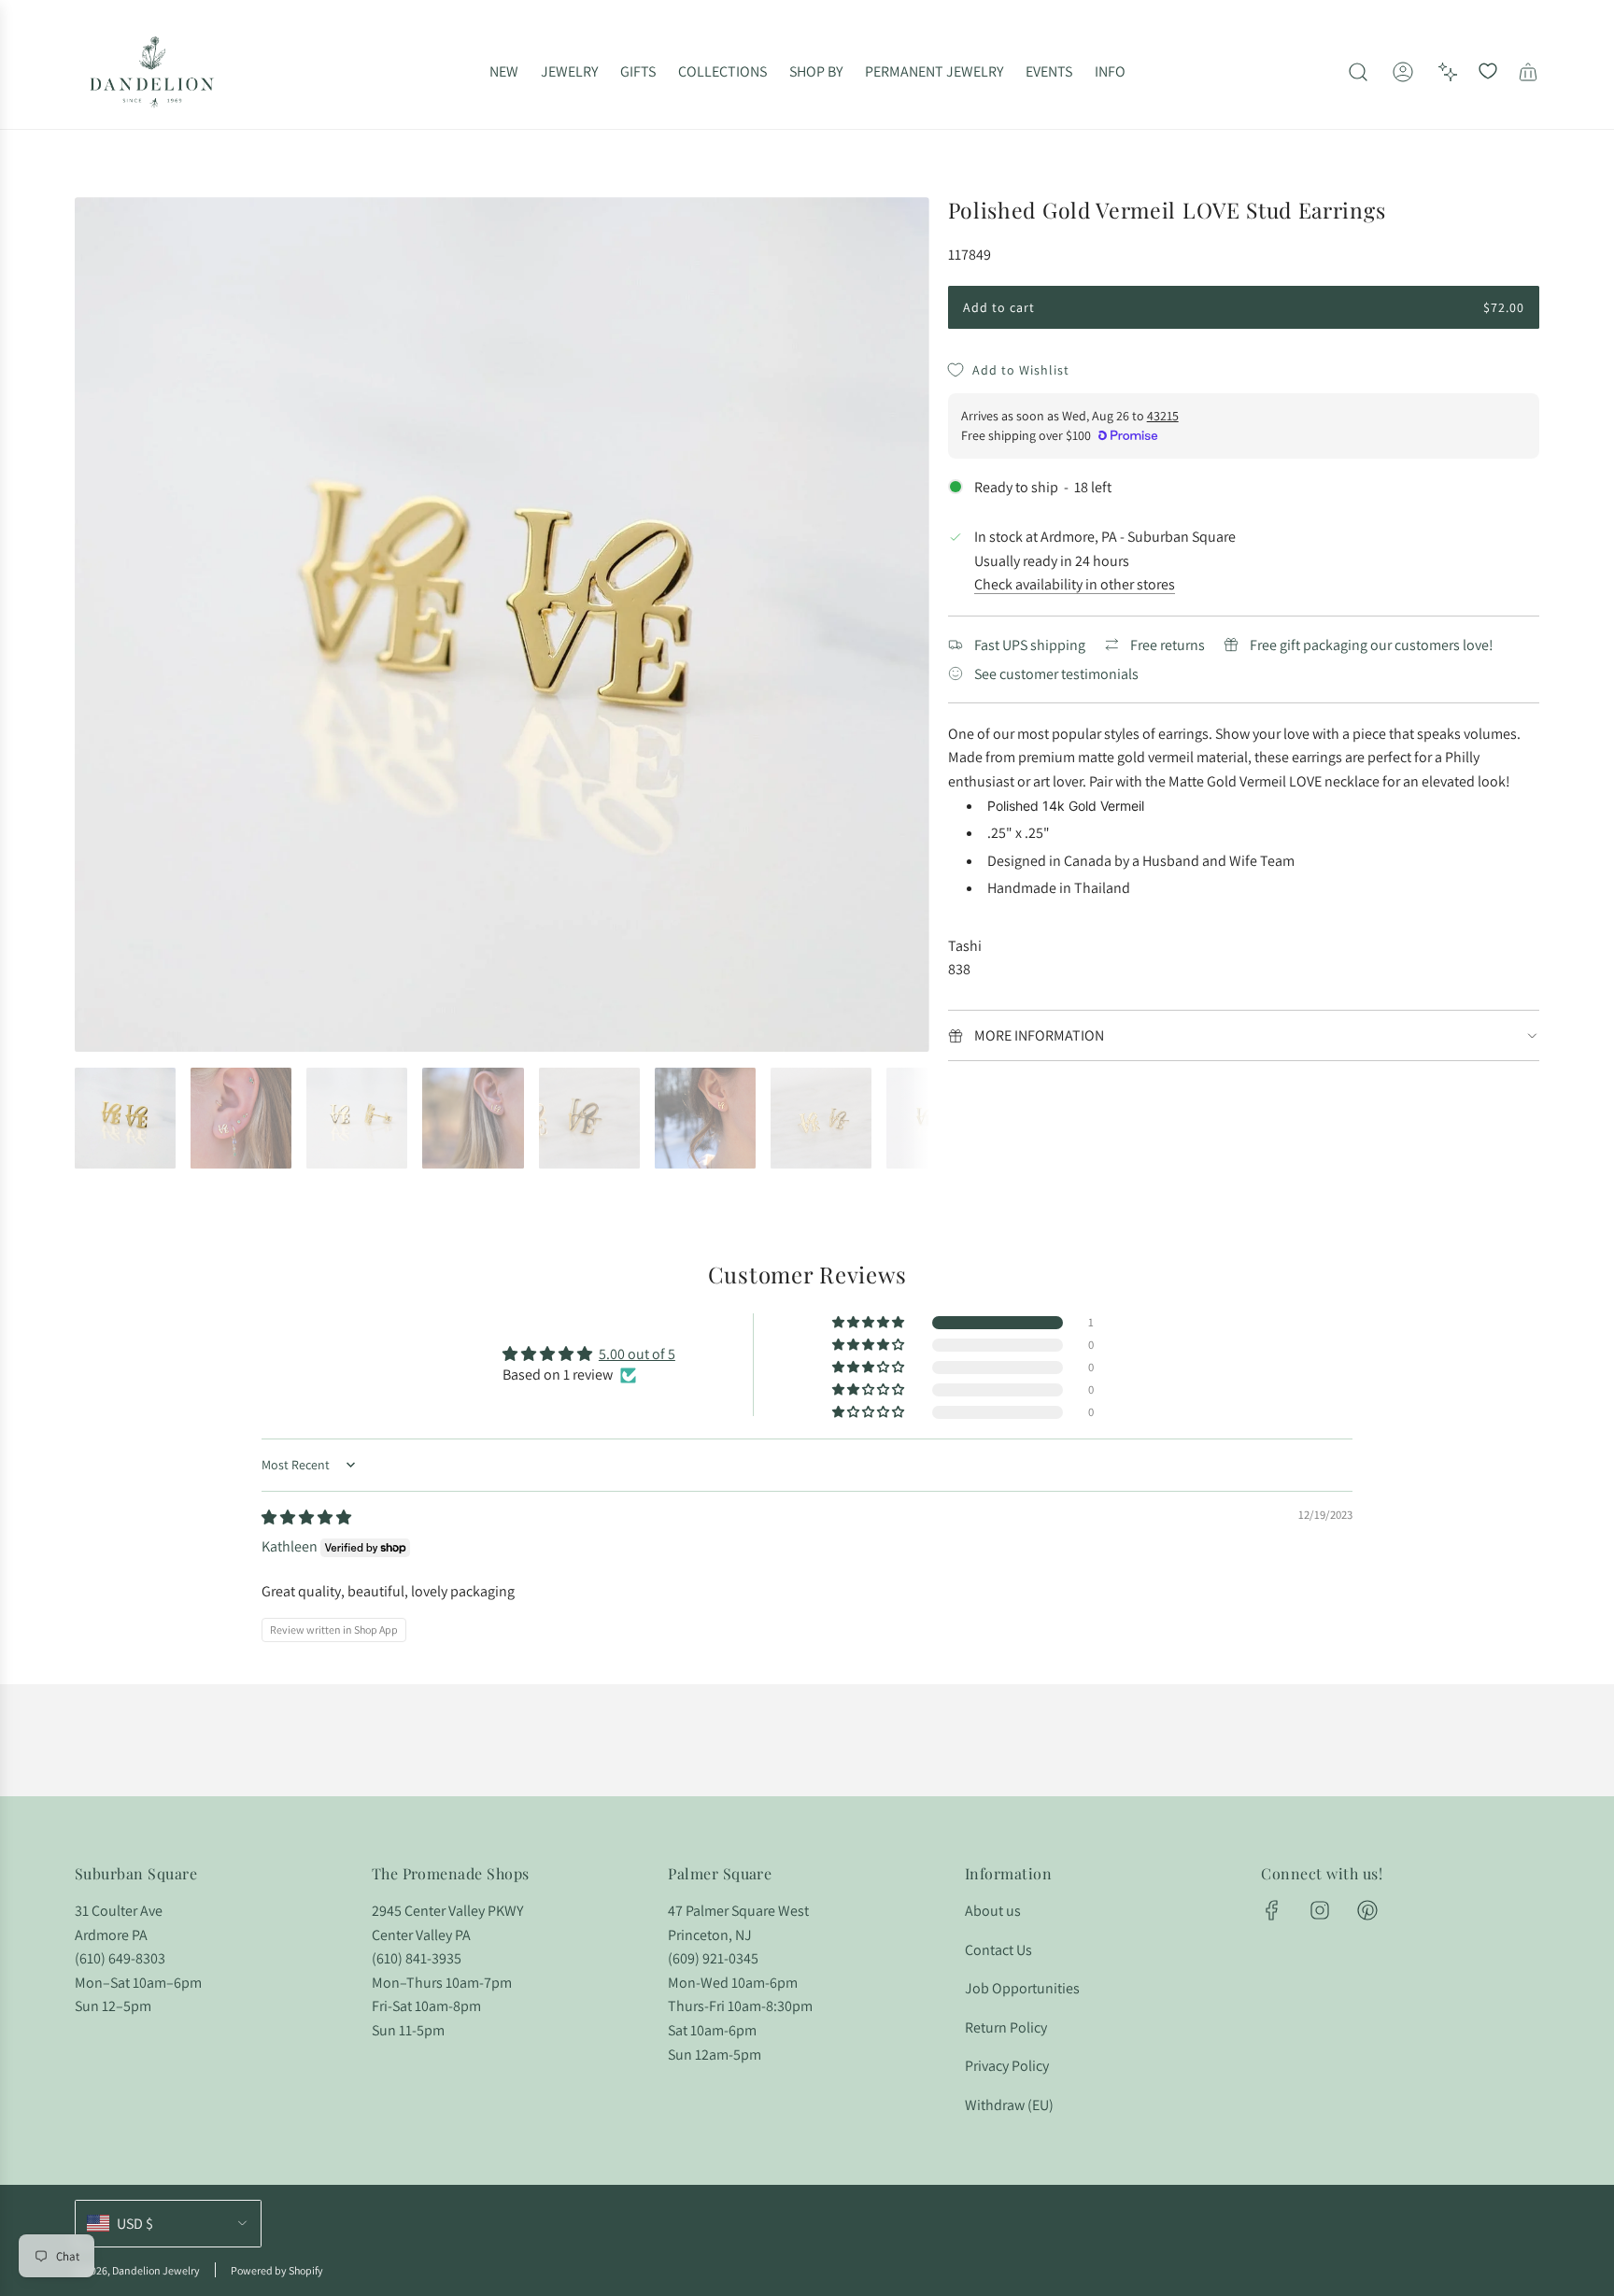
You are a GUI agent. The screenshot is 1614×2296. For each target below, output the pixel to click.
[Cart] (1528, 72)
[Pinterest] (1367, 1910)
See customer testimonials (1056, 674)
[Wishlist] (1488, 72)
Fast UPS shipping (1030, 645)
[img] (306, 1517)
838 (959, 969)
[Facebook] (1272, 1910)
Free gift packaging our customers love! (1372, 645)
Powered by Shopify (277, 2270)
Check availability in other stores (1075, 584)
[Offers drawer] (1448, 72)
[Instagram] (1320, 1910)
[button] (95, 625)
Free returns (1168, 645)
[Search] (1358, 72)
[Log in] (1403, 72)
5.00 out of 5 (637, 1354)
